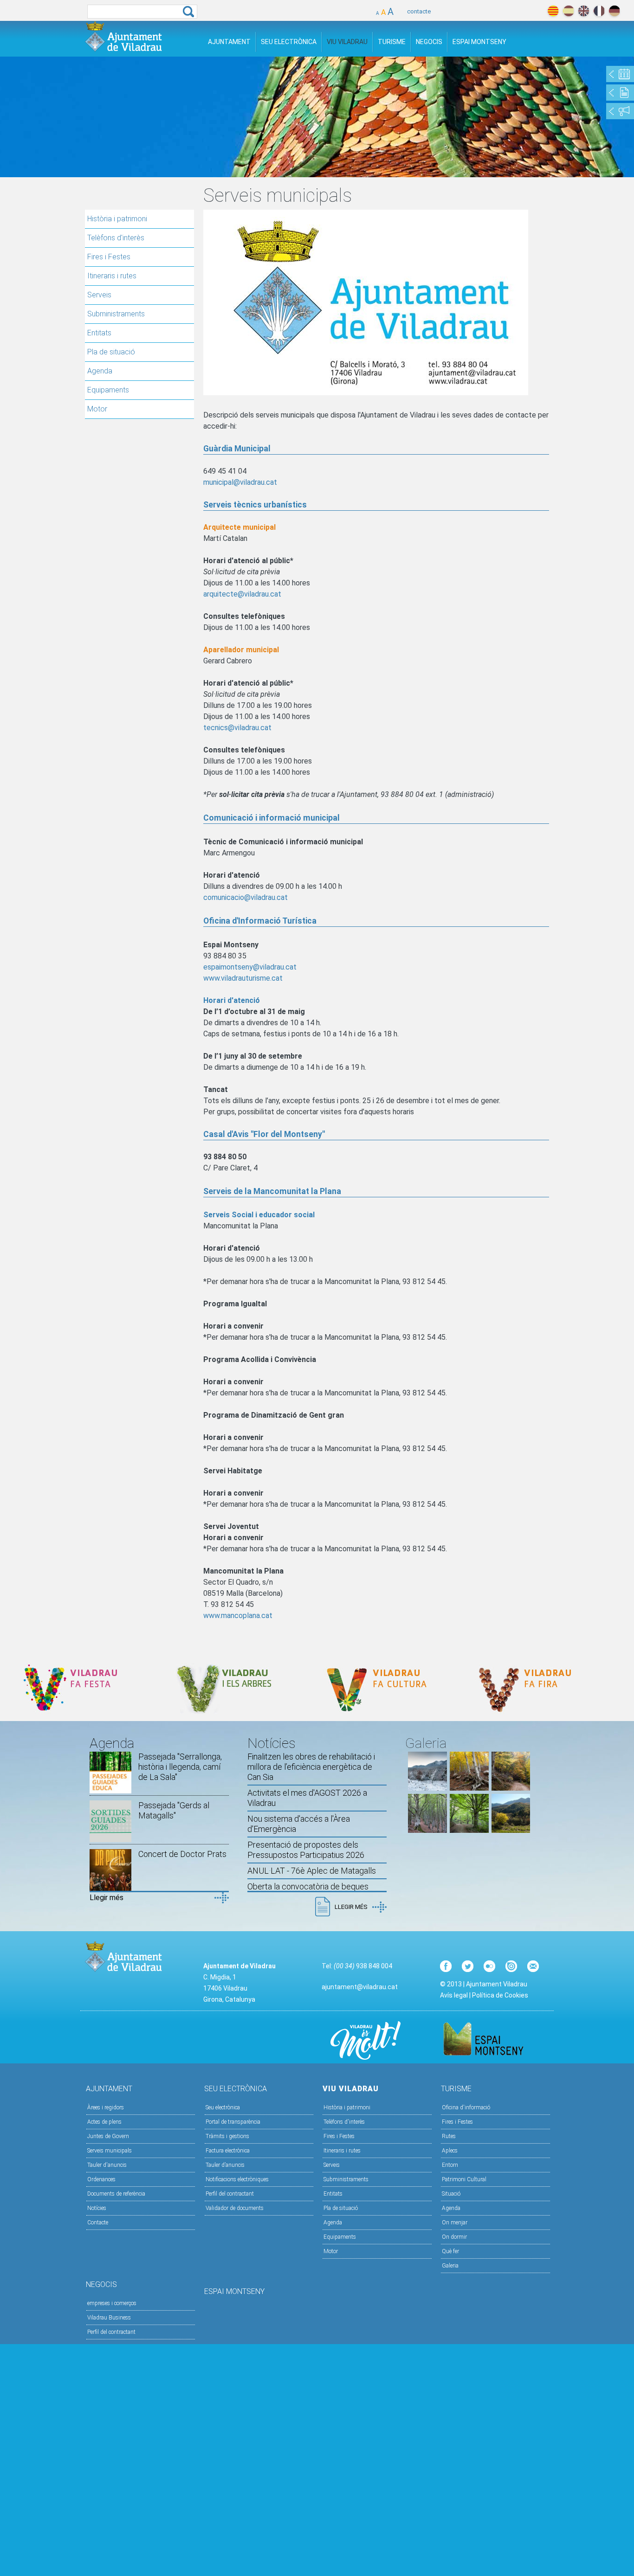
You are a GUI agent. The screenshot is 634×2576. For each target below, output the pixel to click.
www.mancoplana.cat (238, 1616)
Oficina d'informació (466, 2107)
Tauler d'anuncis (107, 2165)
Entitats (99, 333)
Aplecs (450, 2151)
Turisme (392, 42)
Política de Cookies (500, 1995)
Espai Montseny (479, 42)
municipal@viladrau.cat (240, 482)
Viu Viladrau (347, 42)
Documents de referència (116, 2194)
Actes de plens (104, 2122)
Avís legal (454, 1995)
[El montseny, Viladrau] (427, 1788)
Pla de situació (111, 352)
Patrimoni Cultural (464, 2179)
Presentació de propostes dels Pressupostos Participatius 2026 (306, 1850)
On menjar (455, 2223)
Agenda (100, 371)
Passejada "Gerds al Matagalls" (174, 1810)
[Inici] (123, 36)
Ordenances (101, 2179)
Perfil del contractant (230, 2194)
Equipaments (108, 390)
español (568, 11)
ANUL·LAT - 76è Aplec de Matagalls (312, 1871)
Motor (97, 409)
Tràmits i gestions (227, 2136)
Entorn (450, 2165)
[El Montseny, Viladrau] (511, 1830)
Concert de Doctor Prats (182, 1854)
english (584, 11)
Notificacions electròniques (237, 2179)
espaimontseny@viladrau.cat (250, 967)
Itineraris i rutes (112, 276)
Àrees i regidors (106, 2107)
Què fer (450, 2251)
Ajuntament (229, 42)
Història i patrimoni (117, 219)
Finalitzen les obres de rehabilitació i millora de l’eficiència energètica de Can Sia (311, 1767)
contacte (419, 11)
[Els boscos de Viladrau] (469, 1788)
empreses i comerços (112, 2303)
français (599, 11)
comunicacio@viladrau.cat (246, 897)
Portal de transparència (233, 2122)
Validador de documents (235, 2208)
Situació (451, 2194)
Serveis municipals (110, 2151)
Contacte (98, 2223)
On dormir (454, 2237)
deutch (614, 11)
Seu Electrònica (289, 42)
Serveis (99, 295)
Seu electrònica (223, 2107)
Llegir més (107, 1898)
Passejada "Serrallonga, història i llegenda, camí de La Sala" (180, 1767)
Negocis (429, 42)
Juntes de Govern (108, 2136)
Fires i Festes (109, 257)
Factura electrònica (228, 2151)
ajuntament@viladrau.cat (360, 1987)
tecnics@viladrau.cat (237, 728)
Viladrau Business (109, 2318)
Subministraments (116, 314)
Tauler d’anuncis (225, 2165)
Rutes (449, 2136)
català (553, 11)
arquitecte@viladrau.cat (242, 594)
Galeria (450, 2266)
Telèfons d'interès (116, 238)
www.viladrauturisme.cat (243, 978)
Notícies (97, 2208)
